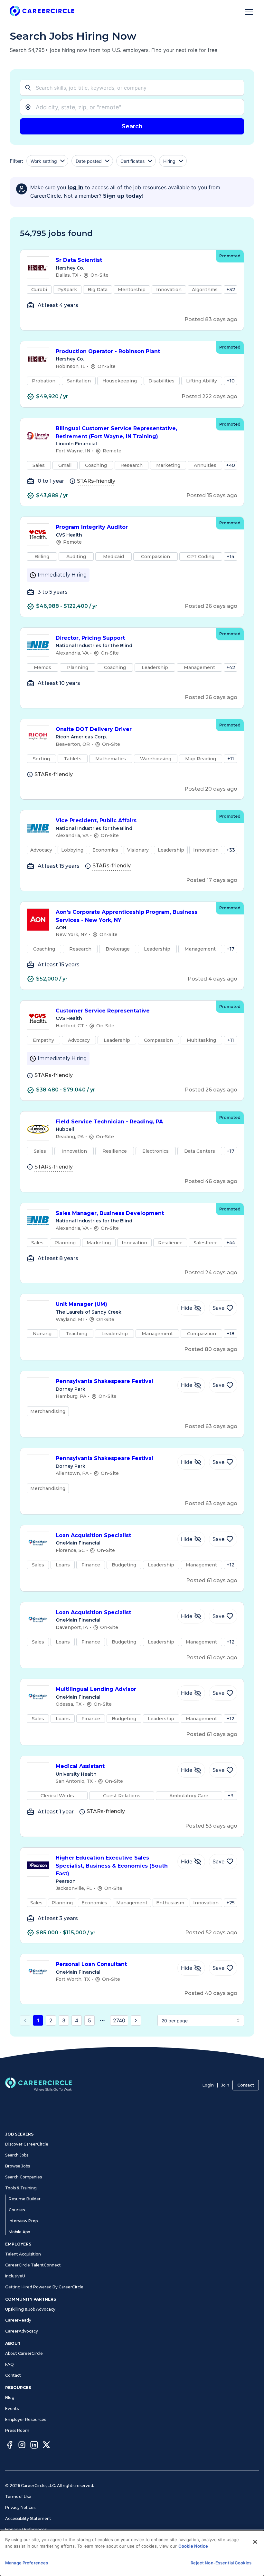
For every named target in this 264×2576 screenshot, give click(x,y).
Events (12, 2408)
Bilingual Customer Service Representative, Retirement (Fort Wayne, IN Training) (116, 432)
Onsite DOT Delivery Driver (94, 729)
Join (225, 2085)
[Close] (255, 2542)
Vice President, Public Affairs (96, 820)
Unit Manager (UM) (81, 1304)
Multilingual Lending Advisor (96, 1689)
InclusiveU (15, 2276)
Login (208, 2085)
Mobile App (19, 2232)
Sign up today (123, 196)
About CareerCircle (24, 2353)
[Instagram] (22, 2446)
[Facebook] (10, 2446)
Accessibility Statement (28, 2518)
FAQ (9, 2364)
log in (75, 188)
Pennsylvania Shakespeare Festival (104, 1381)
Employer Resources (26, 2419)
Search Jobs (17, 2155)
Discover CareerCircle (27, 2144)
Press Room (17, 2430)
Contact (246, 2085)
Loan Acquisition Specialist (93, 1535)
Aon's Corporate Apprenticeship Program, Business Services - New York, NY (127, 916)
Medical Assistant (80, 1766)
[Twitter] (46, 2446)
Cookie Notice (193, 2546)
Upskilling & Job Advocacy (30, 2309)
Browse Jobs (18, 2166)
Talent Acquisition (23, 2254)
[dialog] (132, 2553)
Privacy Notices (20, 2507)
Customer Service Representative (103, 1011)
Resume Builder (25, 2199)
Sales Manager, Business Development (110, 1213)
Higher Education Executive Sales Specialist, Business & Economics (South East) (112, 1866)
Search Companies (24, 2177)
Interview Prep (23, 2221)
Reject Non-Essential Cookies (221, 2563)
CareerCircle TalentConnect (33, 2265)
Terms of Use (18, 2497)
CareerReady (18, 2320)
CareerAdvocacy (22, 2331)
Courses (17, 2210)
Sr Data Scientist (79, 260)
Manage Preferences (26, 2529)
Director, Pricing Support (90, 638)
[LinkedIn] (34, 2446)
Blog (10, 2398)
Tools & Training (21, 2188)
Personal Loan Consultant (91, 1964)
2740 (119, 2020)
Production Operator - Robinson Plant (108, 351)
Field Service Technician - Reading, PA (109, 1122)
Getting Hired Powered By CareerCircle (44, 2287)
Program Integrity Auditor (92, 527)
